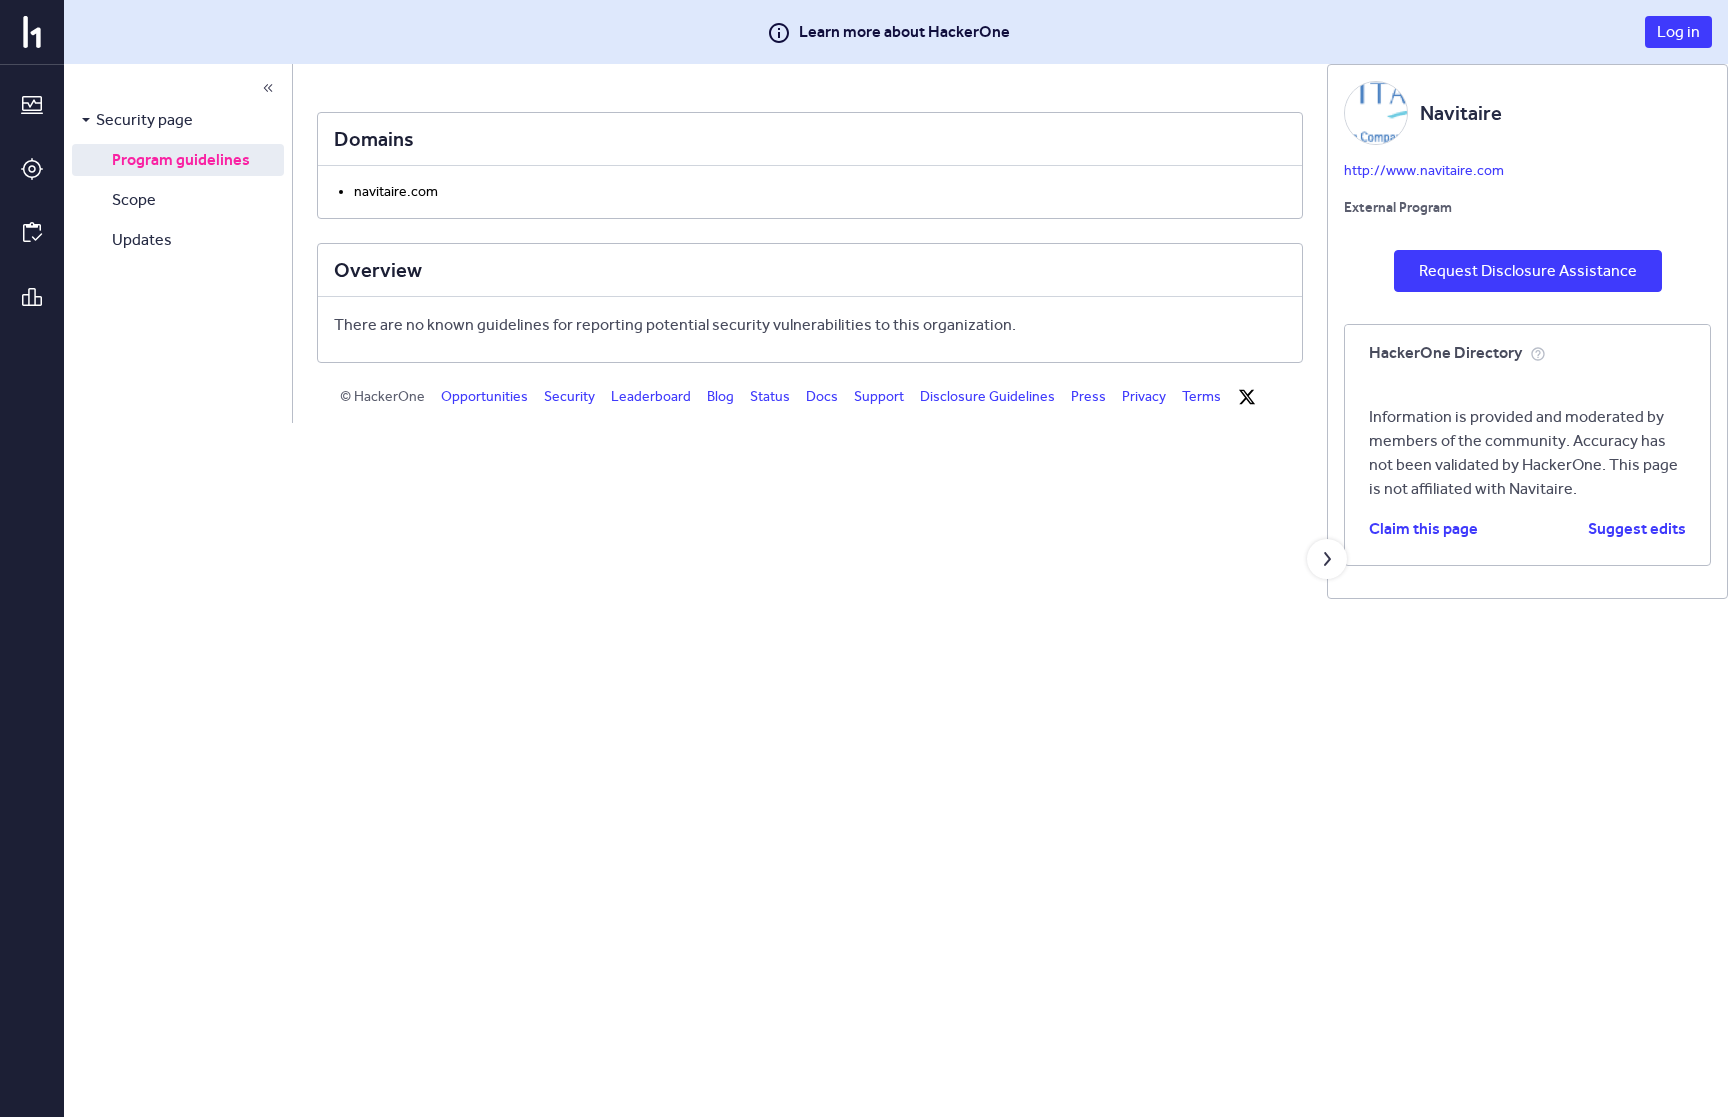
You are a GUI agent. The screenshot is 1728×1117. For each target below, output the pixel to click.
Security (569, 396)
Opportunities (484, 396)
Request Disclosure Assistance (1528, 270)
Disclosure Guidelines (987, 396)
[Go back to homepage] (32, 32)
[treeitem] (178, 120)
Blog (720, 396)
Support (879, 396)
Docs (822, 396)
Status (770, 396)
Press (1088, 396)
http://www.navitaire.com (1424, 170)
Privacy (1144, 396)
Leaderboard (651, 396)
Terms (1201, 396)
